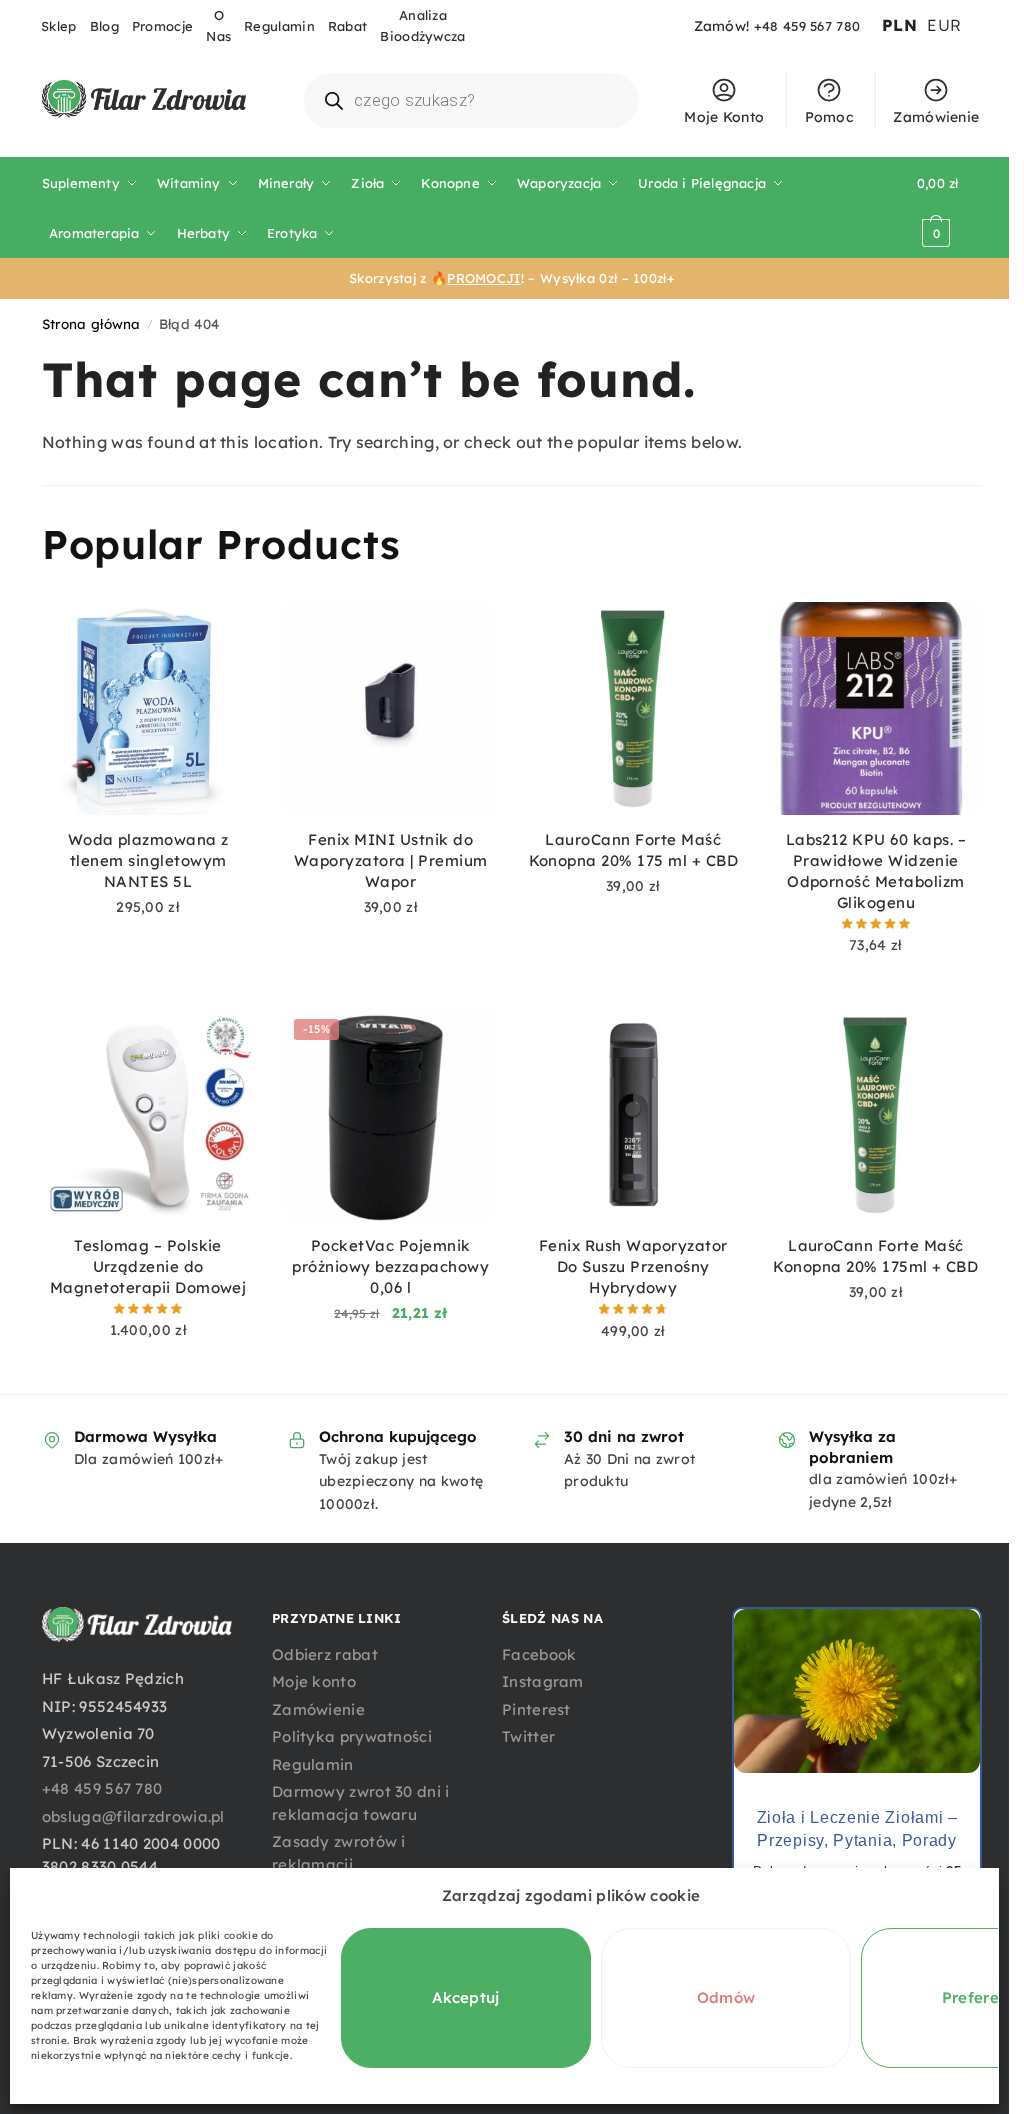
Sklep (59, 26)
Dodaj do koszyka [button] (148, 937)
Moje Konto (724, 117)
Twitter (528, 1736)
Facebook (539, 1654)
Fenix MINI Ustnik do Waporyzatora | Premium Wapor (391, 860)
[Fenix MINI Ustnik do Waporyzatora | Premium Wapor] (390, 708)
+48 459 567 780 (807, 26)
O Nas (218, 25)
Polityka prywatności (352, 1736)
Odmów (726, 1997)
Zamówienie (936, 117)
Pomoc (829, 117)
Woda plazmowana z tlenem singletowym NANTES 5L (148, 860)
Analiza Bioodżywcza (422, 25)
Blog (104, 26)
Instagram (543, 1681)
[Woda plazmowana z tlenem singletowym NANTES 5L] (148, 708)
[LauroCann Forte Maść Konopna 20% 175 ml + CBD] (633, 708)
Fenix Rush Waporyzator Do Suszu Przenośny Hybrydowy (633, 1266)
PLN (899, 25)
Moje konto (314, 1681)
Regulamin (279, 26)
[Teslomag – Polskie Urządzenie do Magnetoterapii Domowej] (148, 1115)
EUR (944, 25)
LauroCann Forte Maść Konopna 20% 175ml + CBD (875, 1256)
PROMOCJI (483, 278)
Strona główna (91, 323)
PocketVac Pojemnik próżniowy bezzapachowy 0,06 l (390, 1266)
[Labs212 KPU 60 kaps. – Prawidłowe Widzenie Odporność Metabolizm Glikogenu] (876, 708)
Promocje (162, 26)
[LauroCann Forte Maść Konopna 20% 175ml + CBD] (876, 1115)
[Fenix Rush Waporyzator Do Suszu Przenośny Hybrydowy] (633, 1115)
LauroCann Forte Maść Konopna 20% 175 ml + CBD (634, 850)
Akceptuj (465, 1997)
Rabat (348, 26)
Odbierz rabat (325, 1654)
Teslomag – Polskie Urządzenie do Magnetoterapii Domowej (148, 1266)
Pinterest (536, 1709)
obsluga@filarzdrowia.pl (133, 1816)
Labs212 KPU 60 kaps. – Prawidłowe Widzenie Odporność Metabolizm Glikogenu (876, 871)
